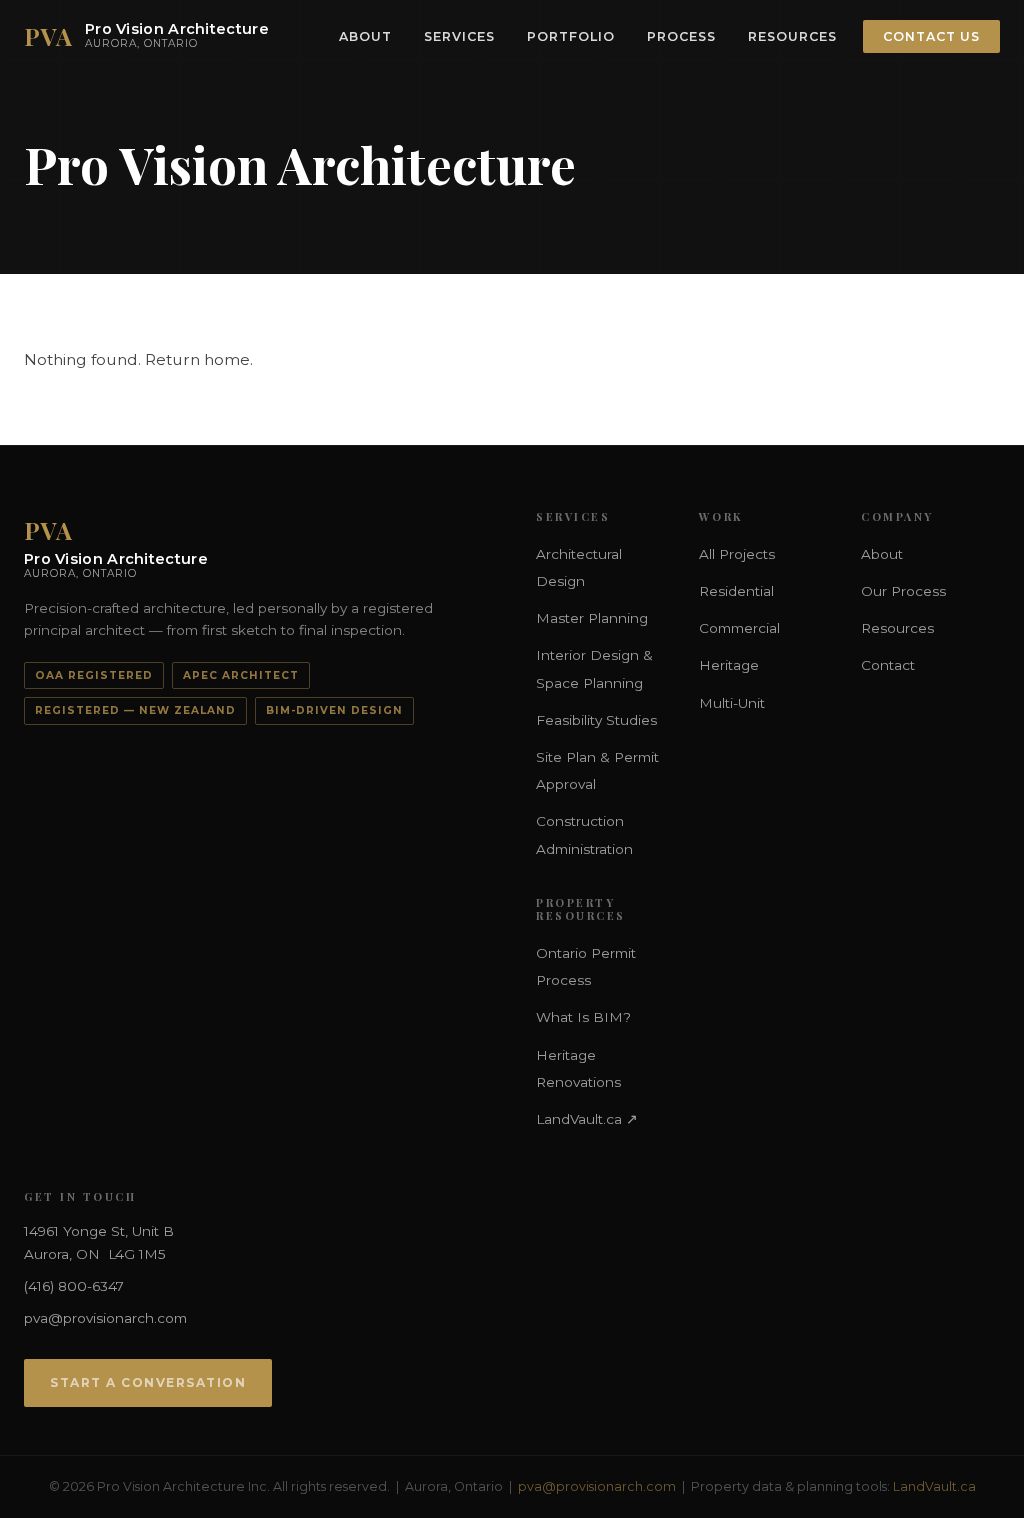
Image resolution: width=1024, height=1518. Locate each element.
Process (681, 36)
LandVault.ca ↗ (587, 1119)
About (365, 36)
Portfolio (571, 36)
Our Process (903, 591)
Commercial (739, 628)
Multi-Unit (732, 703)
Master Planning (592, 618)
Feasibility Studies (596, 720)
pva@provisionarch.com (105, 1318)
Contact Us (931, 36)
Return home (197, 359)
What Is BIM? (583, 1017)
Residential (736, 591)
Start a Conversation (148, 1382)
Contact (888, 665)
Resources (792, 36)
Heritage (729, 665)
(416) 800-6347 (74, 1286)
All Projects (737, 554)
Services (459, 36)
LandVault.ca (934, 1486)
